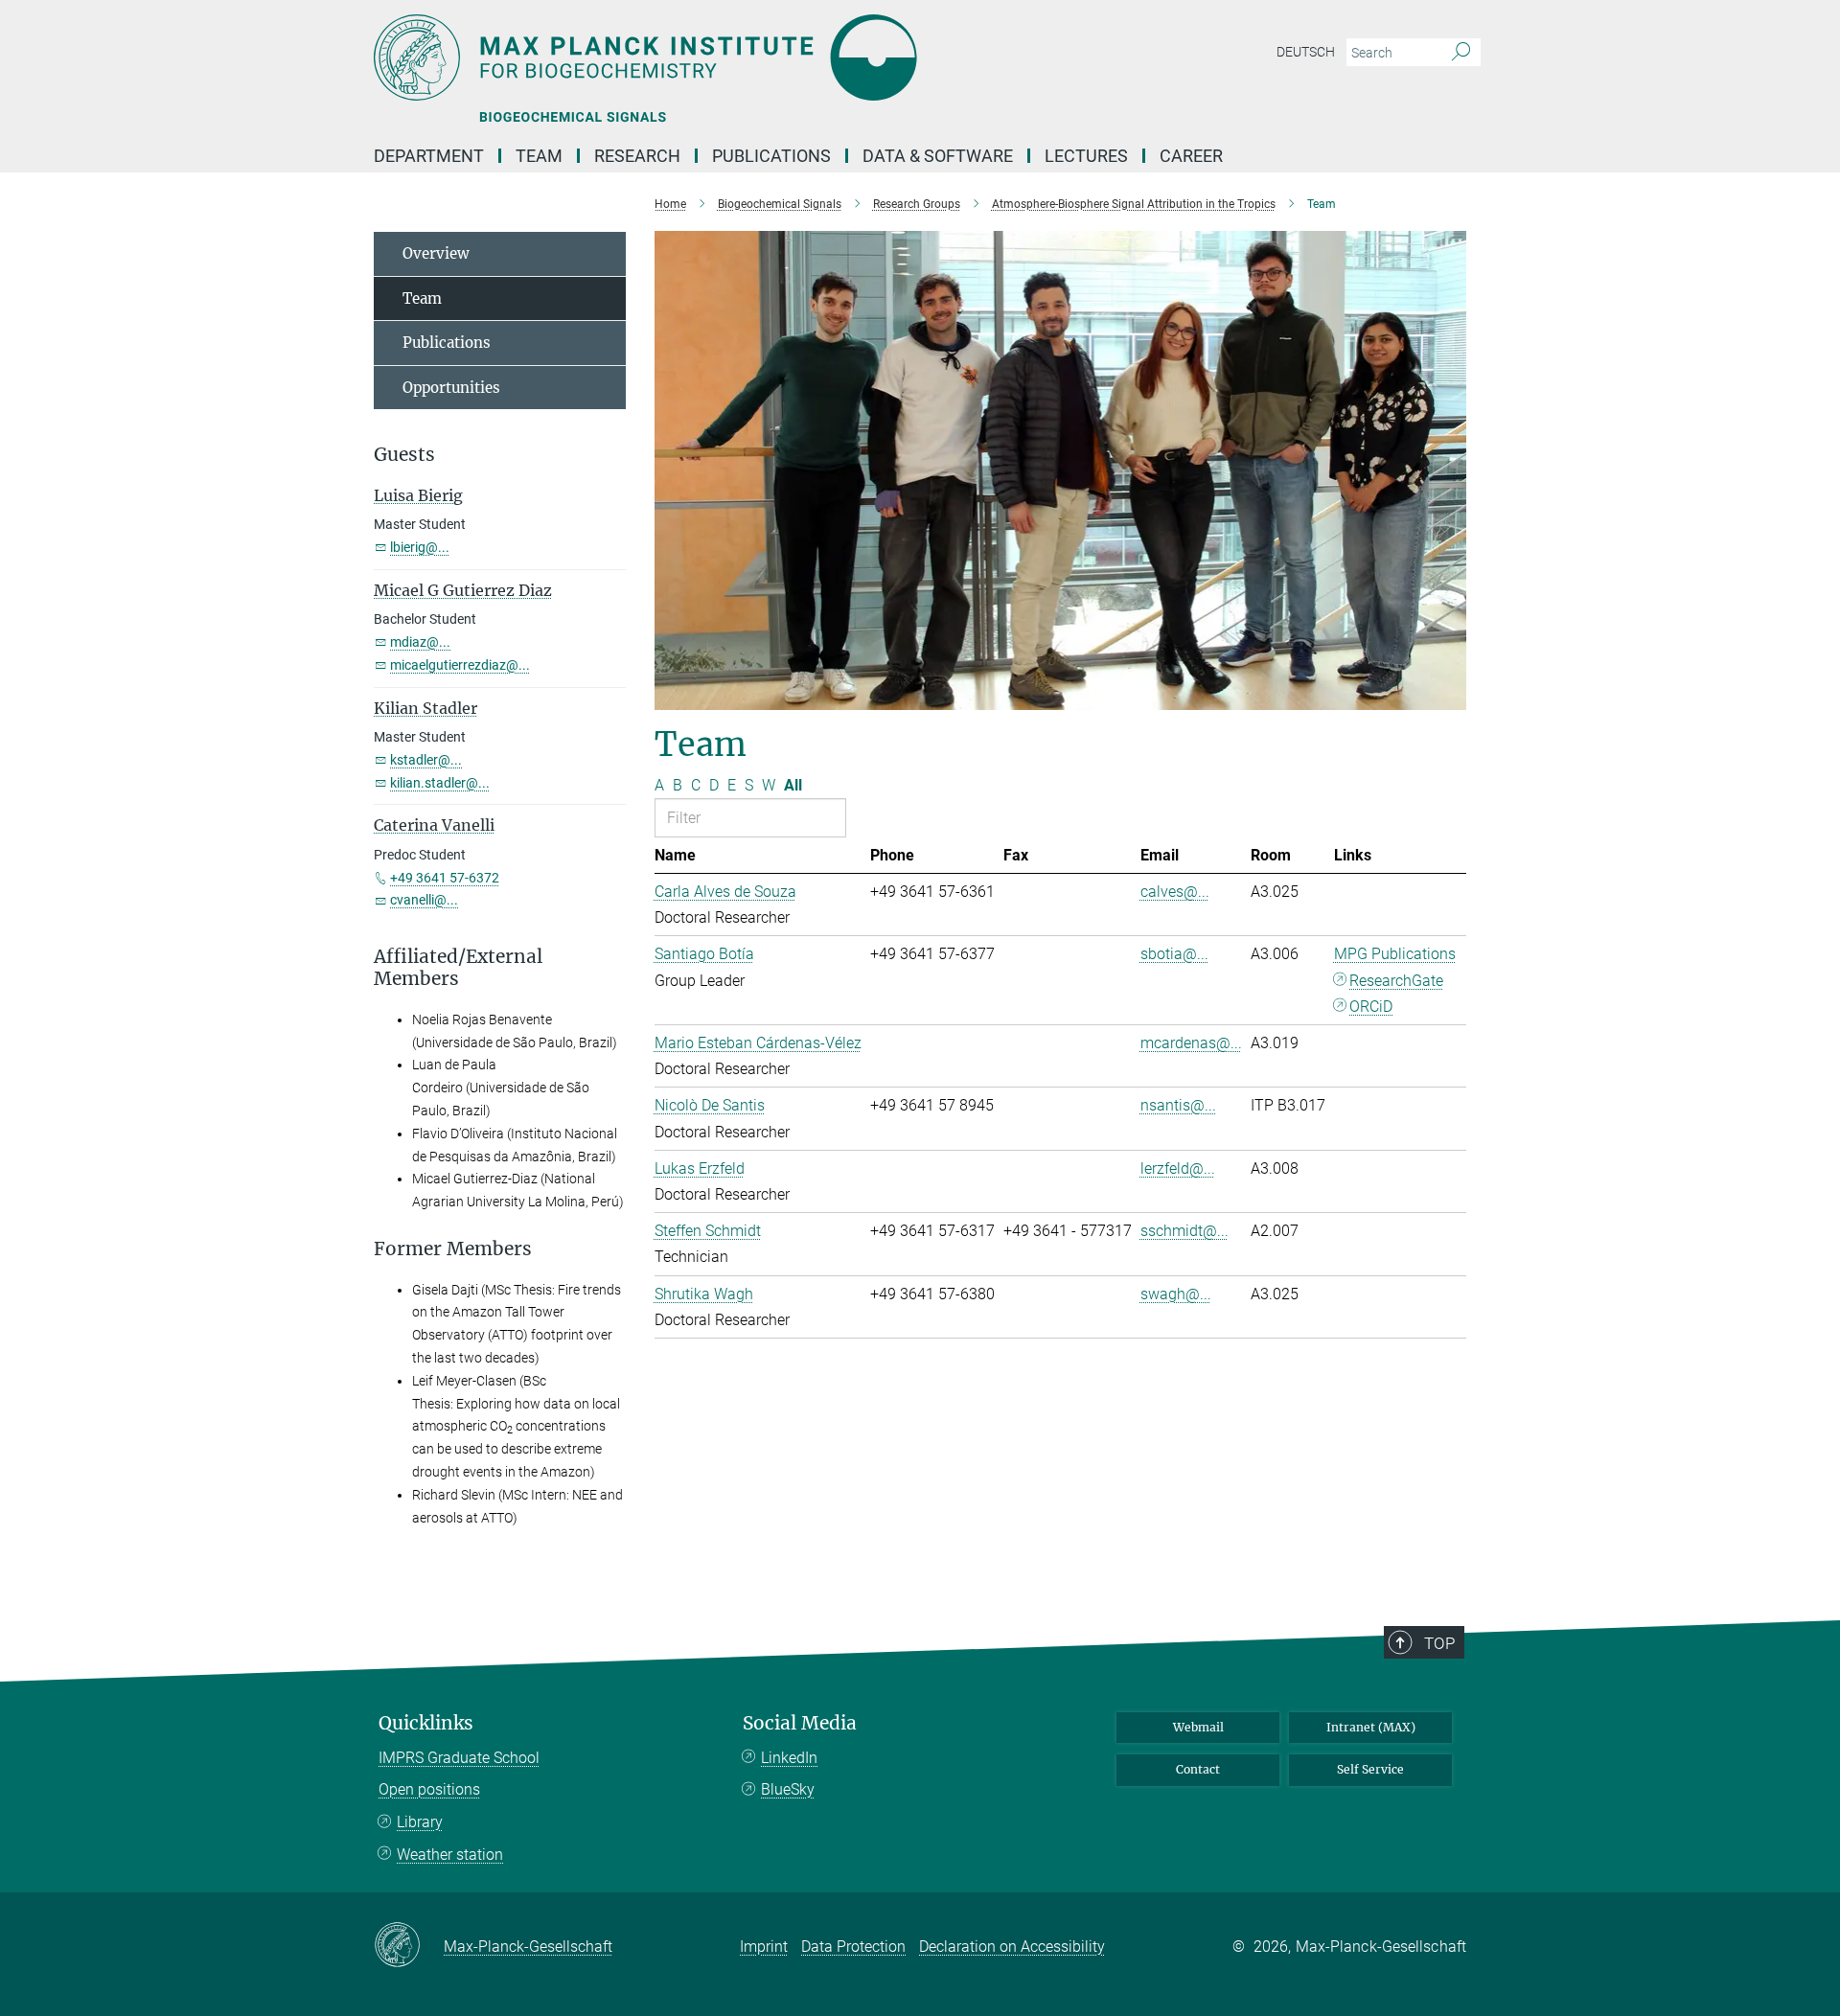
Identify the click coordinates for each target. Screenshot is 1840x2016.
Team (422, 298)
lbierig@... (420, 547)
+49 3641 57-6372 (445, 878)
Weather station (450, 1855)
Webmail (1198, 1727)
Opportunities (451, 388)
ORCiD (1371, 1007)
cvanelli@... (424, 900)
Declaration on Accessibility (1012, 1947)
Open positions (429, 1789)
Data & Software (938, 156)
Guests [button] (404, 455)
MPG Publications (1395, 954)
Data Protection (853, 1947)
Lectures (1086, 156)
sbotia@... (1174, 954)
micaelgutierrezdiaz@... (460, 665)
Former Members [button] (453, 1249)
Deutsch (1306, 52)
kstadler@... (426, 760)
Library (420, 1822)
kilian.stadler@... (440, 783)
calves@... (1175, 892)
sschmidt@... (1184, 1231)
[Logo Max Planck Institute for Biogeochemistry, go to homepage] (733, 57)
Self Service (1370, 1769)
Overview (436, 253)
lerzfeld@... (1178, 1168)
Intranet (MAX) (1371, 1727)
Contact (1198, 1769)
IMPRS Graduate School (459, 1758)
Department (429, 156)
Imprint (764, 1947)
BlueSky (788, 1789)
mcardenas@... (1191, 1043)
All (793, 785)
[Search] (1461, 53)
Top (1439, 1643)
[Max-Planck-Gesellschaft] (409, 1946)
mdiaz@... (420, 642)
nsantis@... (1178, 1105)
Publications (771, 156)
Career (1191, 156)
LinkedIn (789, 1758)
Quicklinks (426, 1723)
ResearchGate (1396, 981)
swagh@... (1176, 1294)
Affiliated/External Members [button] (458, 968)
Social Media (800, 1723)
